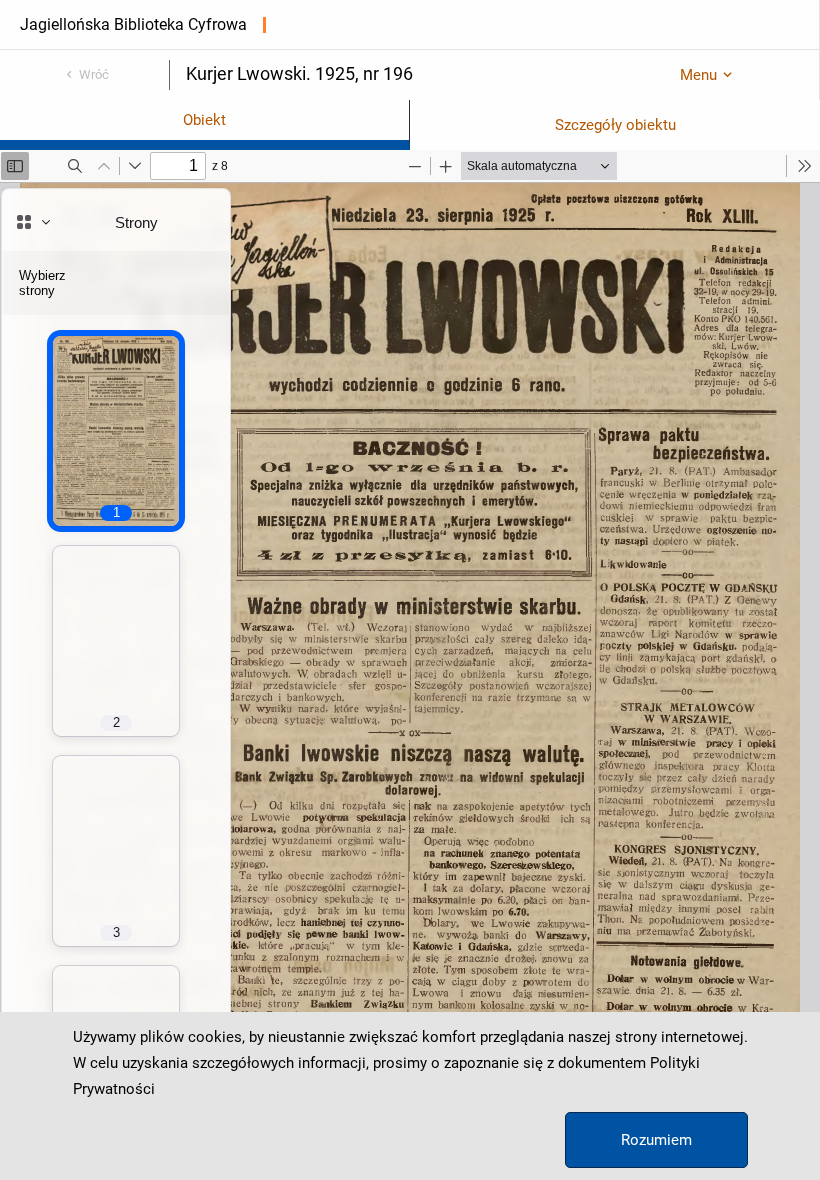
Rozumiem (656, 1140)
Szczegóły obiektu (615, 125)
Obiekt (204, 120)
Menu (698, 75)
